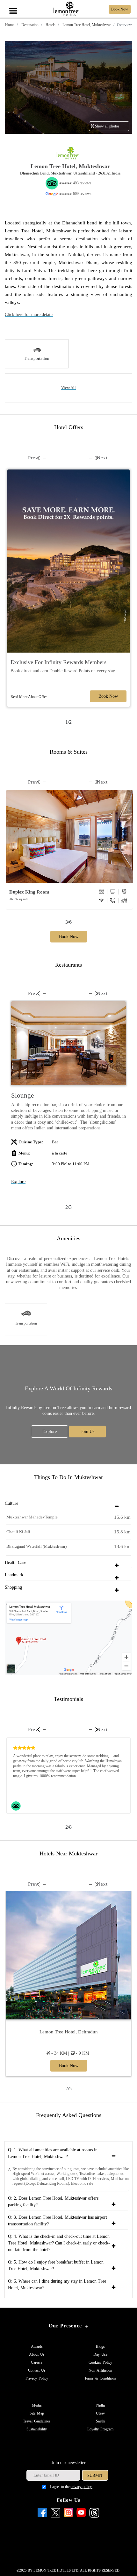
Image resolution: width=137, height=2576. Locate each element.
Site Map (37, 2413)
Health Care (15, 1562)
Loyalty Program (100, 2429)
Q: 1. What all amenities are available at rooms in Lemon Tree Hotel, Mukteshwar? (53, 2153)
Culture (11, 1503)
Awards (37, 2346)
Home (10, 25)
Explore (18, 1182)
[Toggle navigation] (13, 4)
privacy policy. (81, 2487)
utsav (100, 2413)
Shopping (13, 1587)
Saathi (101, 2421)
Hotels (50, 25)
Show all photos (107, 126)
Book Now (108, 696)
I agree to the (71, 2487)
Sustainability (37, 2429)
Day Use (100, 2354)
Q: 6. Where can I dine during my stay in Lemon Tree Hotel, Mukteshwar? (57, 2285)
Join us (88, 1432)
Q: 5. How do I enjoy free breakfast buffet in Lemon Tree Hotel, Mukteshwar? (56, 2265)
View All (68, 388)
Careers (37, 2362)
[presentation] (33, 458)
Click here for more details (29, 315)
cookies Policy (100, 2362)
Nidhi (101, 2405)
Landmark (14, 1575)
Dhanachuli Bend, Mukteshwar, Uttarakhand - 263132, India (70, 173)
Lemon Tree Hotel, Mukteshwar (86, 25)
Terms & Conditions (100, 2378)
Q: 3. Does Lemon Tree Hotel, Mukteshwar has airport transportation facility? (58, 2221)
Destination (29, 25)
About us (37, 2354)
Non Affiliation (100, 2370)
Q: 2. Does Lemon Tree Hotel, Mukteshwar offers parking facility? (53, 2202)
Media (37, 2405)
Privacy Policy (37, 2378)
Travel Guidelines (37, 2421)
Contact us (37, 2370)
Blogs (100, 2346)
